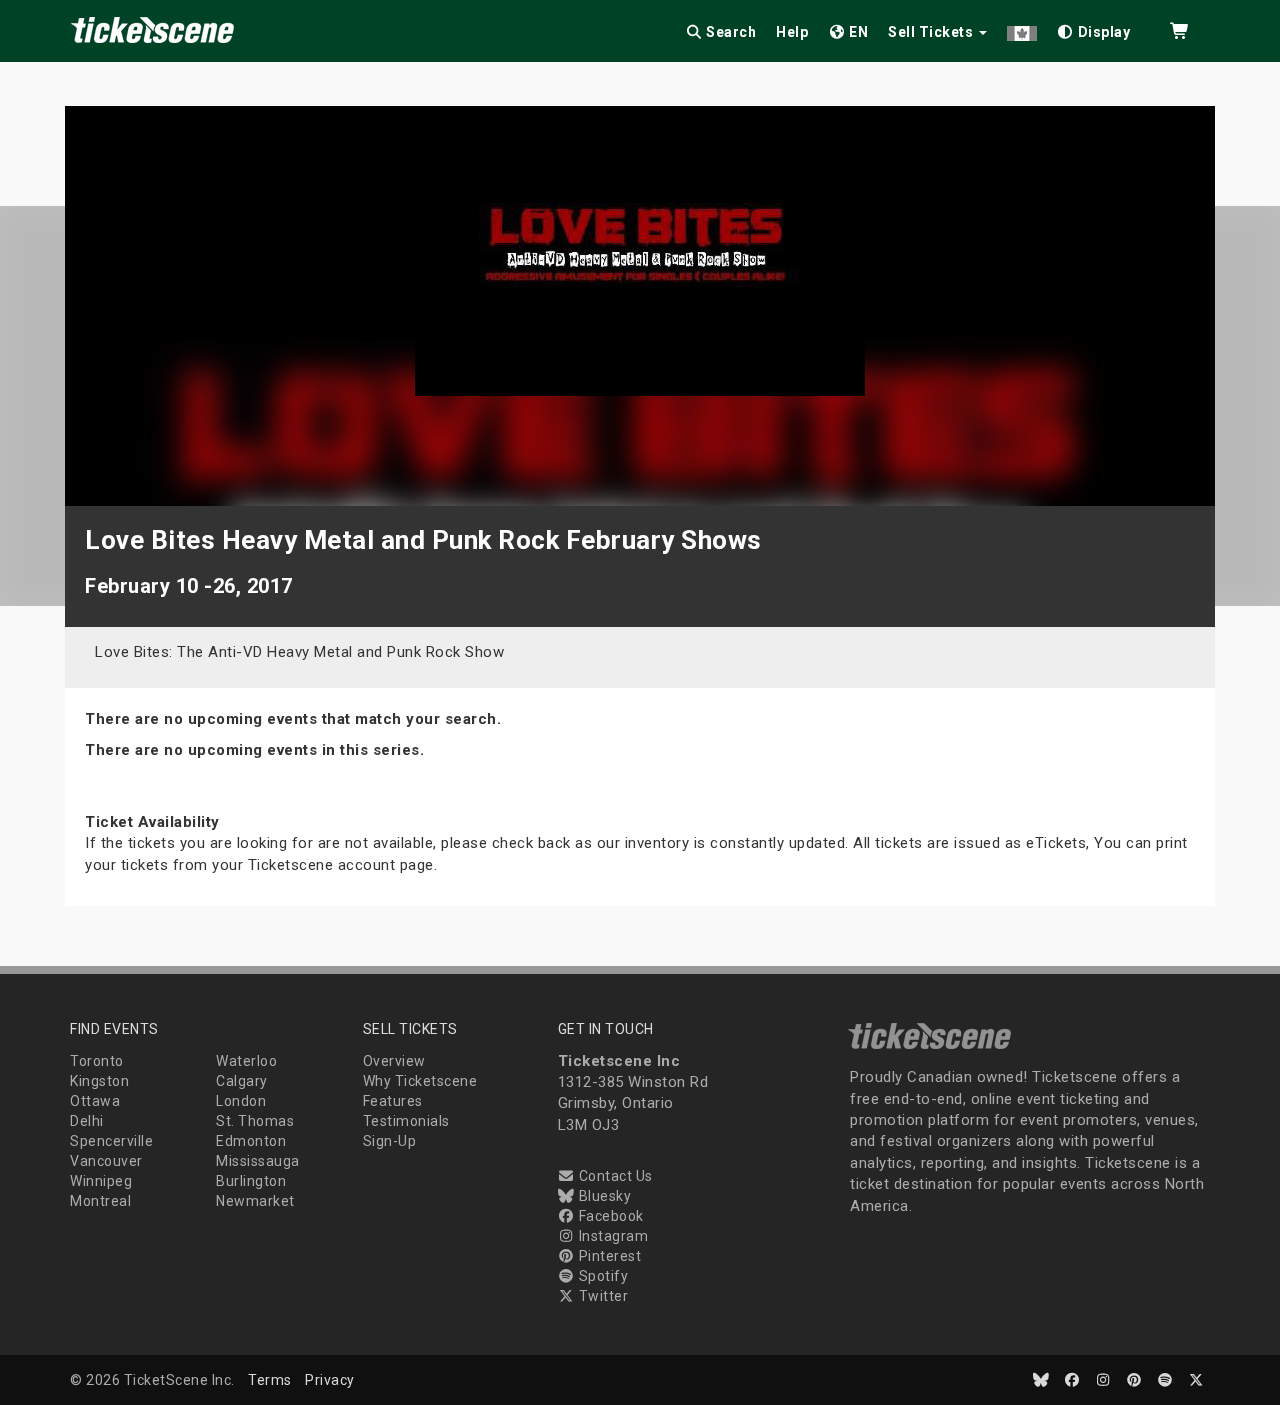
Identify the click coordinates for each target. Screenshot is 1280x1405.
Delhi (87, 1121)
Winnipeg (101, 1181)
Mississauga (258, 1161)
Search (730, 32)
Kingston (99, 1081)
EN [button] (857, 32)
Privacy (330, 1380)
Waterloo (246, 1061)
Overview (394, 1061)
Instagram (611, 1236)
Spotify (601, 1276)
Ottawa (95, 1101)
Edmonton (251, 1141)
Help (792, 32)
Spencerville (111, 1141)
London (241, 1101)
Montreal (100, 1201)
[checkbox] (1094, 28)
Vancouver (106, 1161)
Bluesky (603, 1196)
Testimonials (406, 1121)
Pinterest (608, 1256)
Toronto (97, 1061)
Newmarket (255, 1201)
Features (393, 1101)
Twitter (601, 1296)
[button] (1022, 28)
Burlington (251, 1181)
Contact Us (614, 1176)
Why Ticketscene (420, 1081)
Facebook (609, 1216)
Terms (270, 1380)
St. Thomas (255, 1121)
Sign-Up (390, 1141)
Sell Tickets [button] (932, 32)
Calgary (242, 1081)
